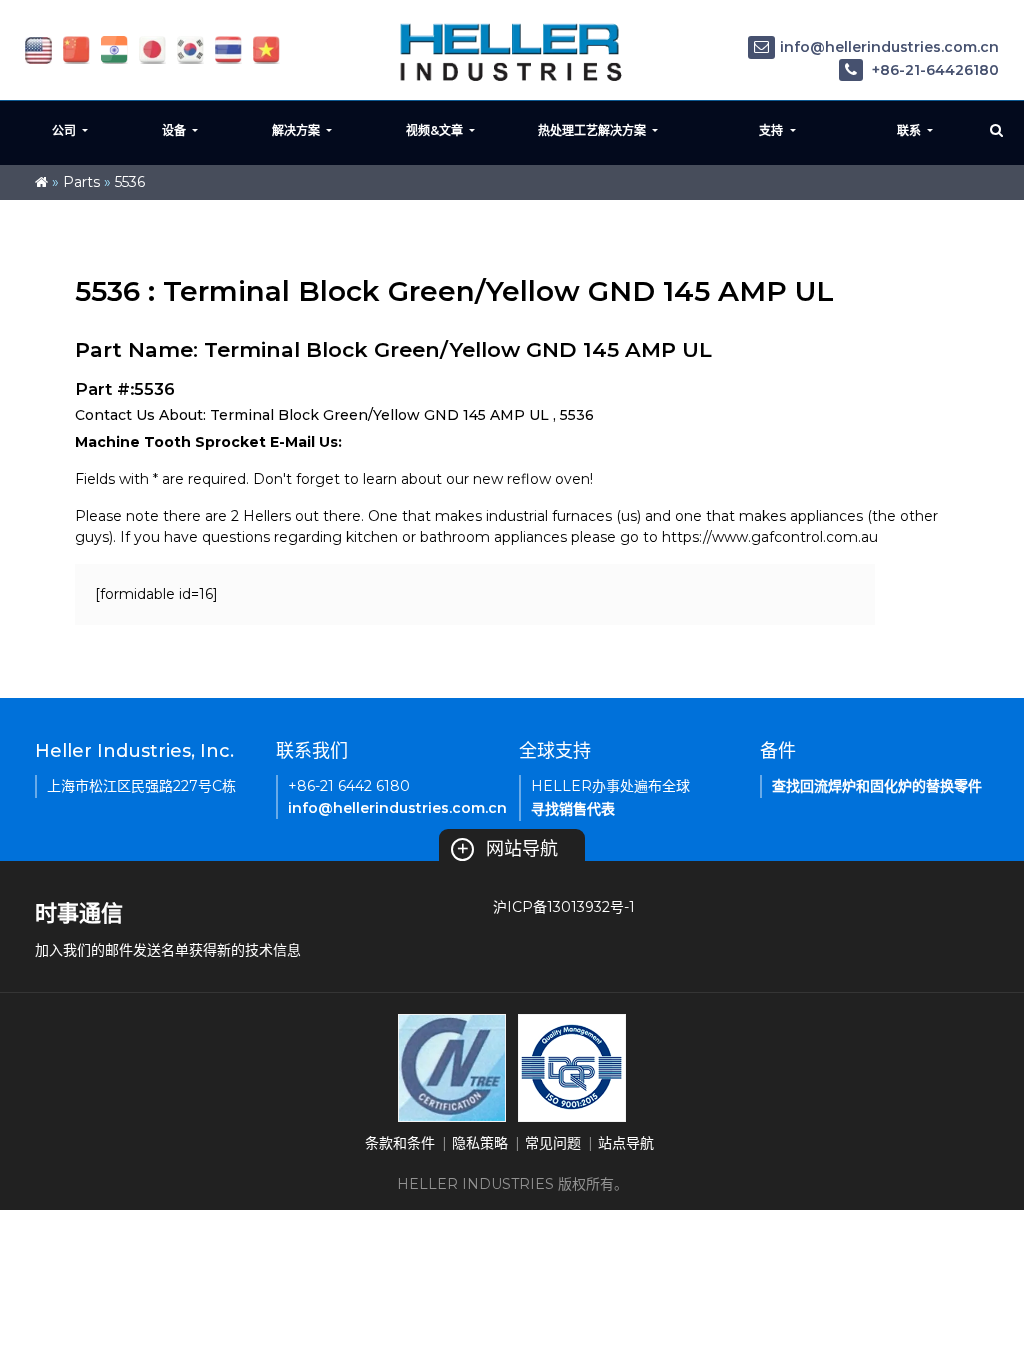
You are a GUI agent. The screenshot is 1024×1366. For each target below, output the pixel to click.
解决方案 (297, 130)
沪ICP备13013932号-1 (564, 907)
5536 (130, 182)
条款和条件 (400, 1143)
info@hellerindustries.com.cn (889, 47)
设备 (175, 130)
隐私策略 (480, 1143)
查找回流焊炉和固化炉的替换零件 (877, 786)
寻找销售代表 (573, 809)
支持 (772, 130)
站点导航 (626, 1143)
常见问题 (553, 1143)
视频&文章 (436, 130)
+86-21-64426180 (933, 70)
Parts (81, 182)
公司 (65, 130)
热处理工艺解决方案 (593, 130)
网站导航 (507, 849)
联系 (910, 130)
